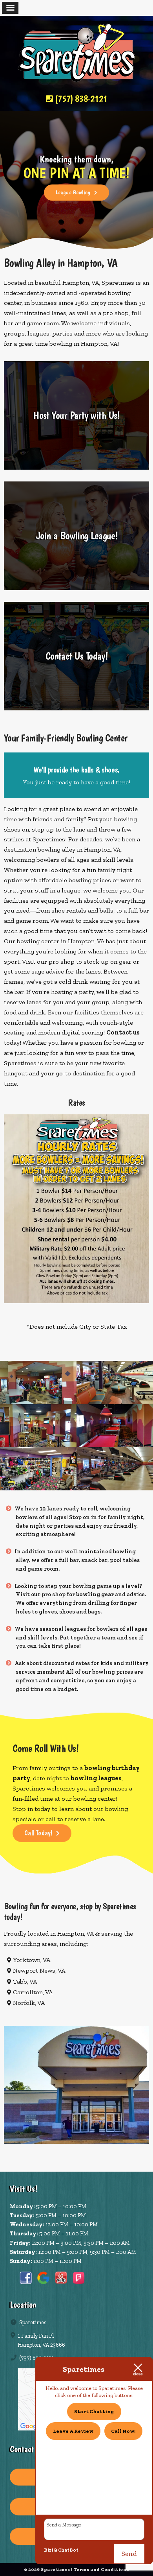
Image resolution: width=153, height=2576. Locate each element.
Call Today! (38, 1833)
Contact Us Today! (77, 656)
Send (129, 2554)
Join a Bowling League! (77, 536)
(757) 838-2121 (80, 99)
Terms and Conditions (102, 2569)
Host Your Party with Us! (76, 415)
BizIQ (51, 2550)
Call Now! (123, 2431)
